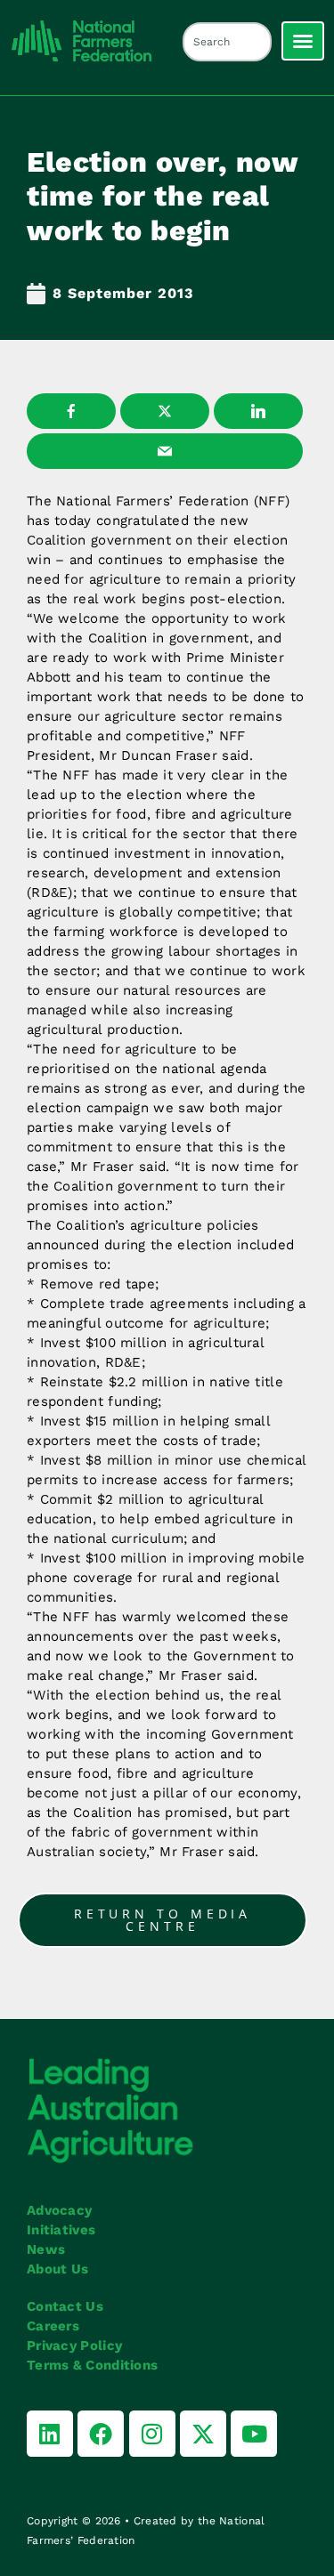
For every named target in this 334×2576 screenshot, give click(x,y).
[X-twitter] (203, 2434)
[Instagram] (152, 2434)
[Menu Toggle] (303, 41)
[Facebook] (101, 2434)
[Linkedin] (50, 2434)
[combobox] (227, 42)
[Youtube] (254, 2434)
